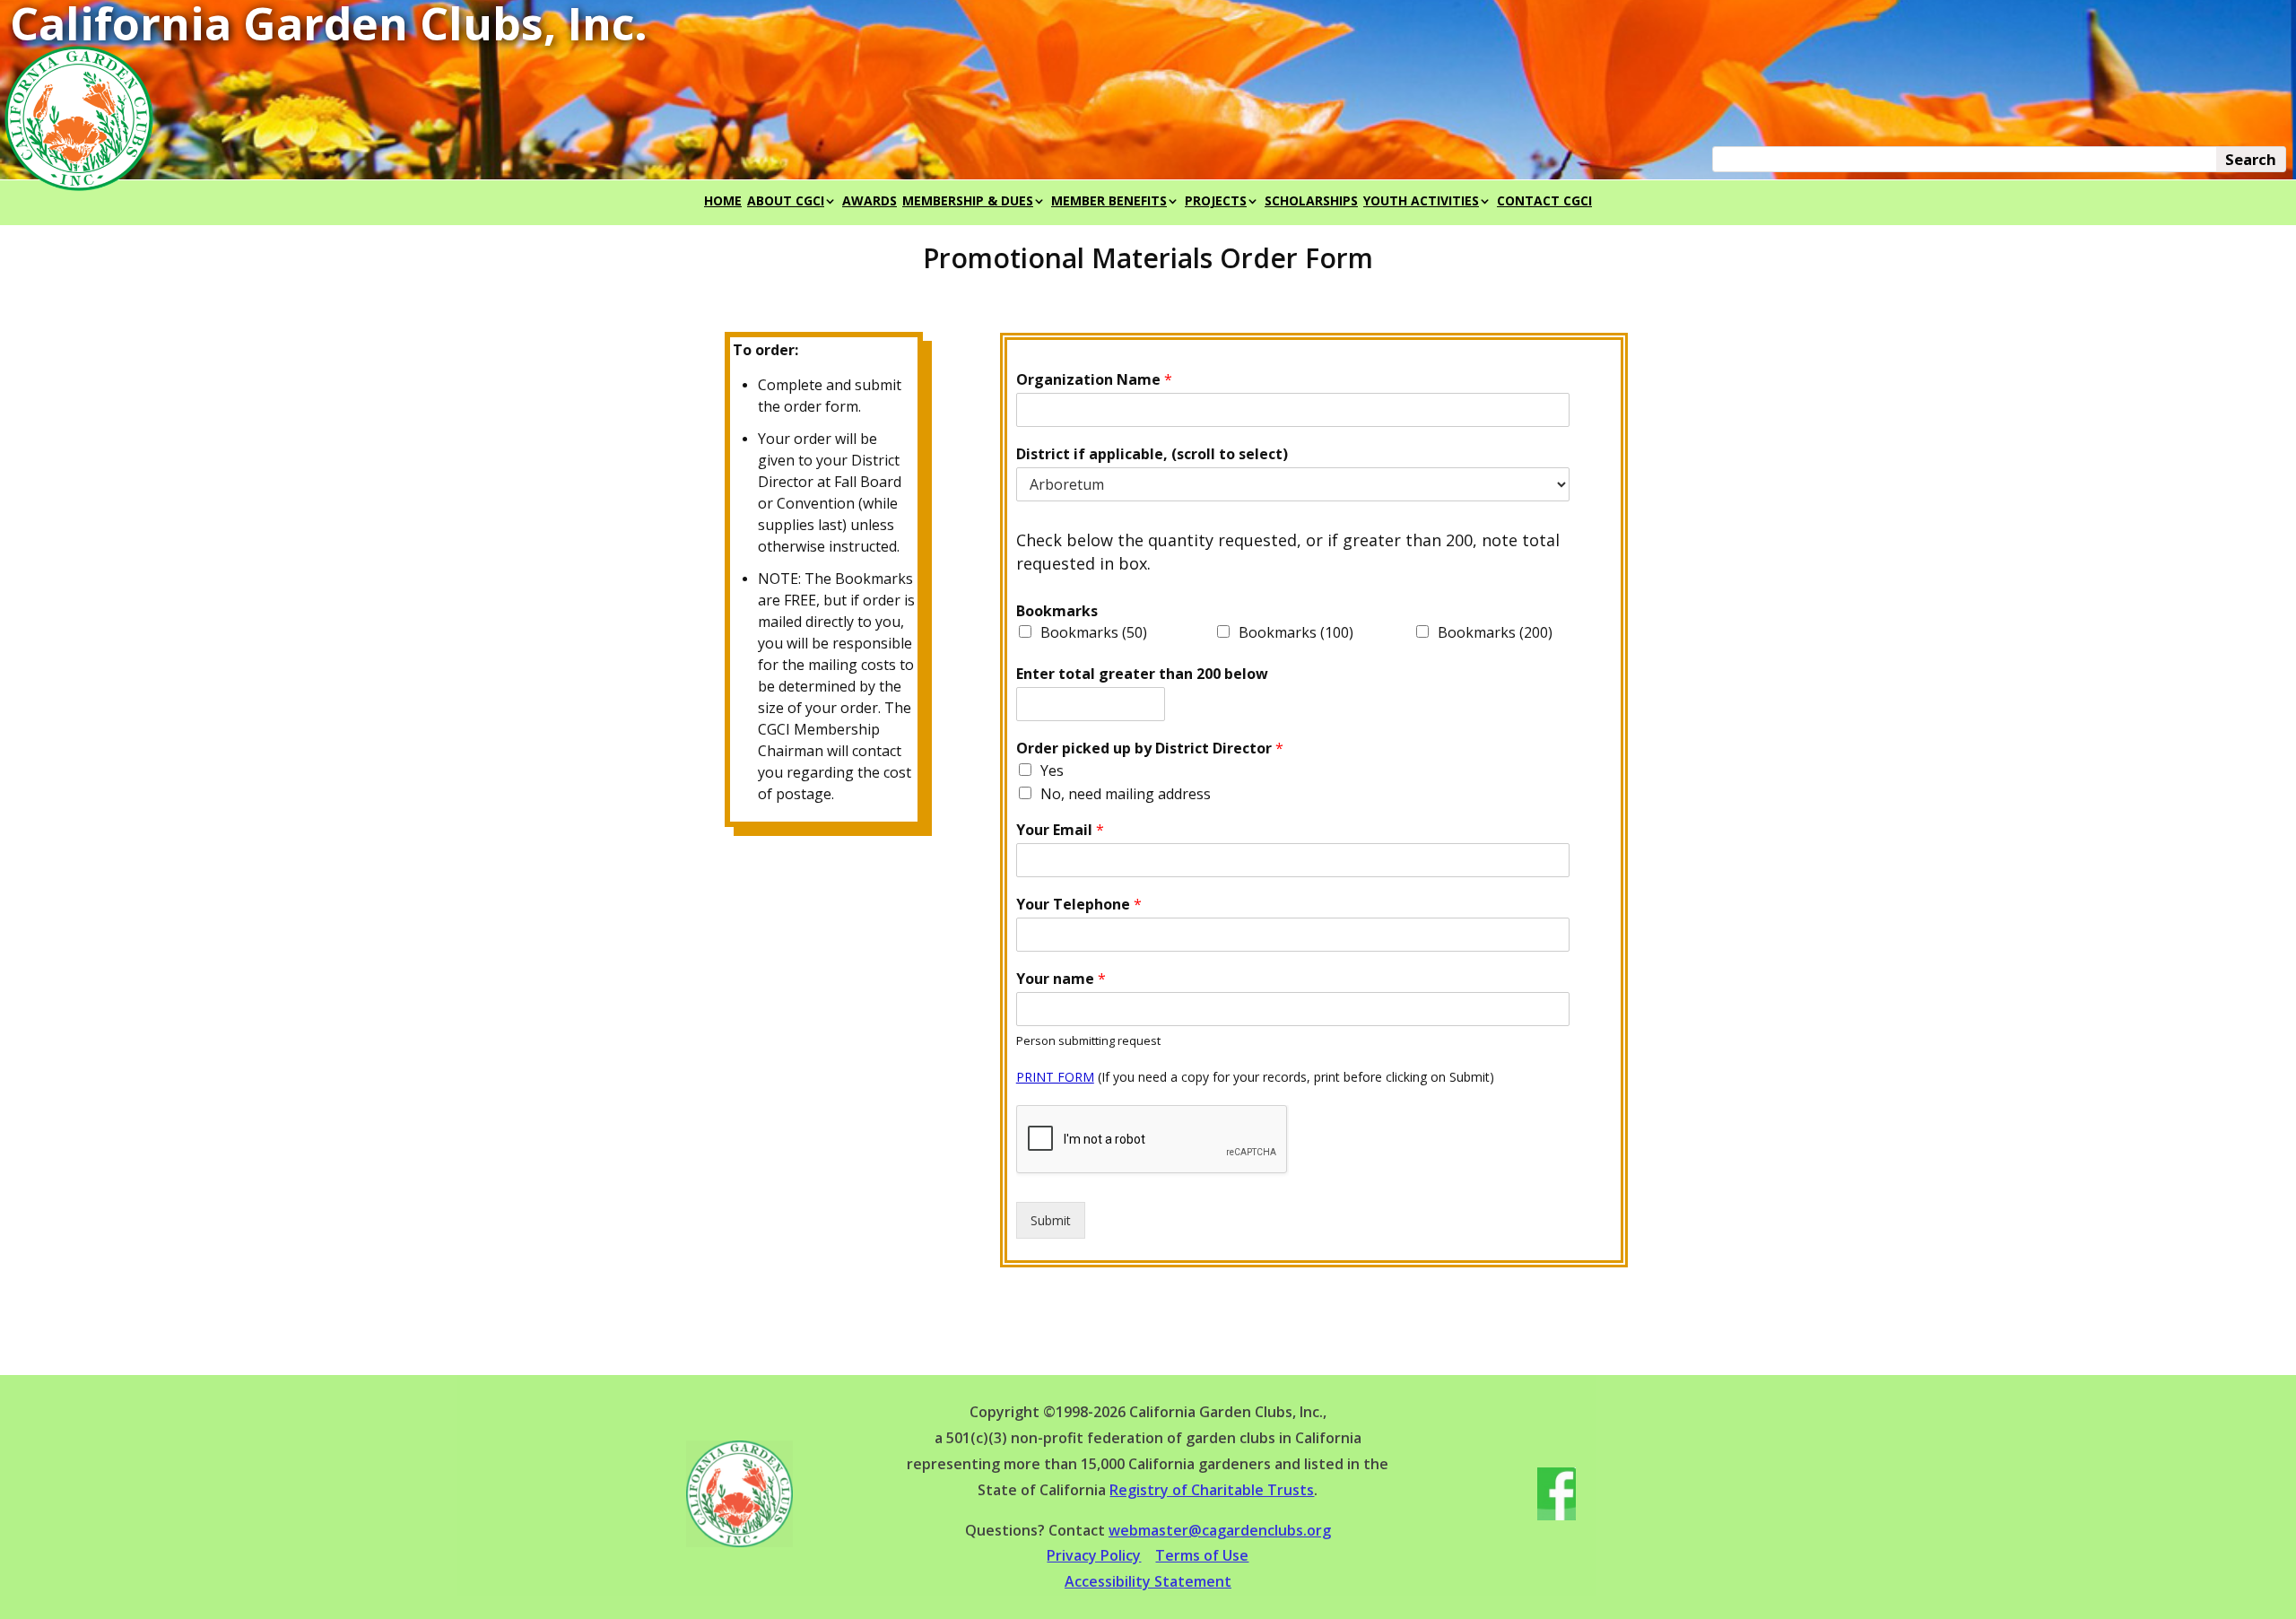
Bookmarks (1057, 611)
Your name (1061, 979)
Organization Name (1094, 380)
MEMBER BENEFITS (1109, 202)
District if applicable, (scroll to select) (1152, 454)
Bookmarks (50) (1094, 632)
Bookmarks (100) (1296, 632)
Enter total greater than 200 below (1142, 674)
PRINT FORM (1055, 1077)
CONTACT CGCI (1544, 202)
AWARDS (870, 202)
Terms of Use (1202, 1555)
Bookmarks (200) (1495, 632)
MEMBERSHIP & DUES (968, 202)
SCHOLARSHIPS (1311, 202)
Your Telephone (1079, 905)
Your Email (1060, 830)
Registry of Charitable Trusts (1212, 1490)
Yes (1052, 770)
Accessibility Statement (1148, 1581)
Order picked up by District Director (1150, 749)
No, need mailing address (1126, 794)
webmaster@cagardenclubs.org (1220, 1530)
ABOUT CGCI (786, 202)
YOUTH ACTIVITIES (1421, 202)
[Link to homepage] (739, 1542)
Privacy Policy (1094, 1555)
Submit (1051, 1220)
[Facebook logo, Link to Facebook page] (1557, 1515)
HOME (723, 202)
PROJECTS (1216, 202)
